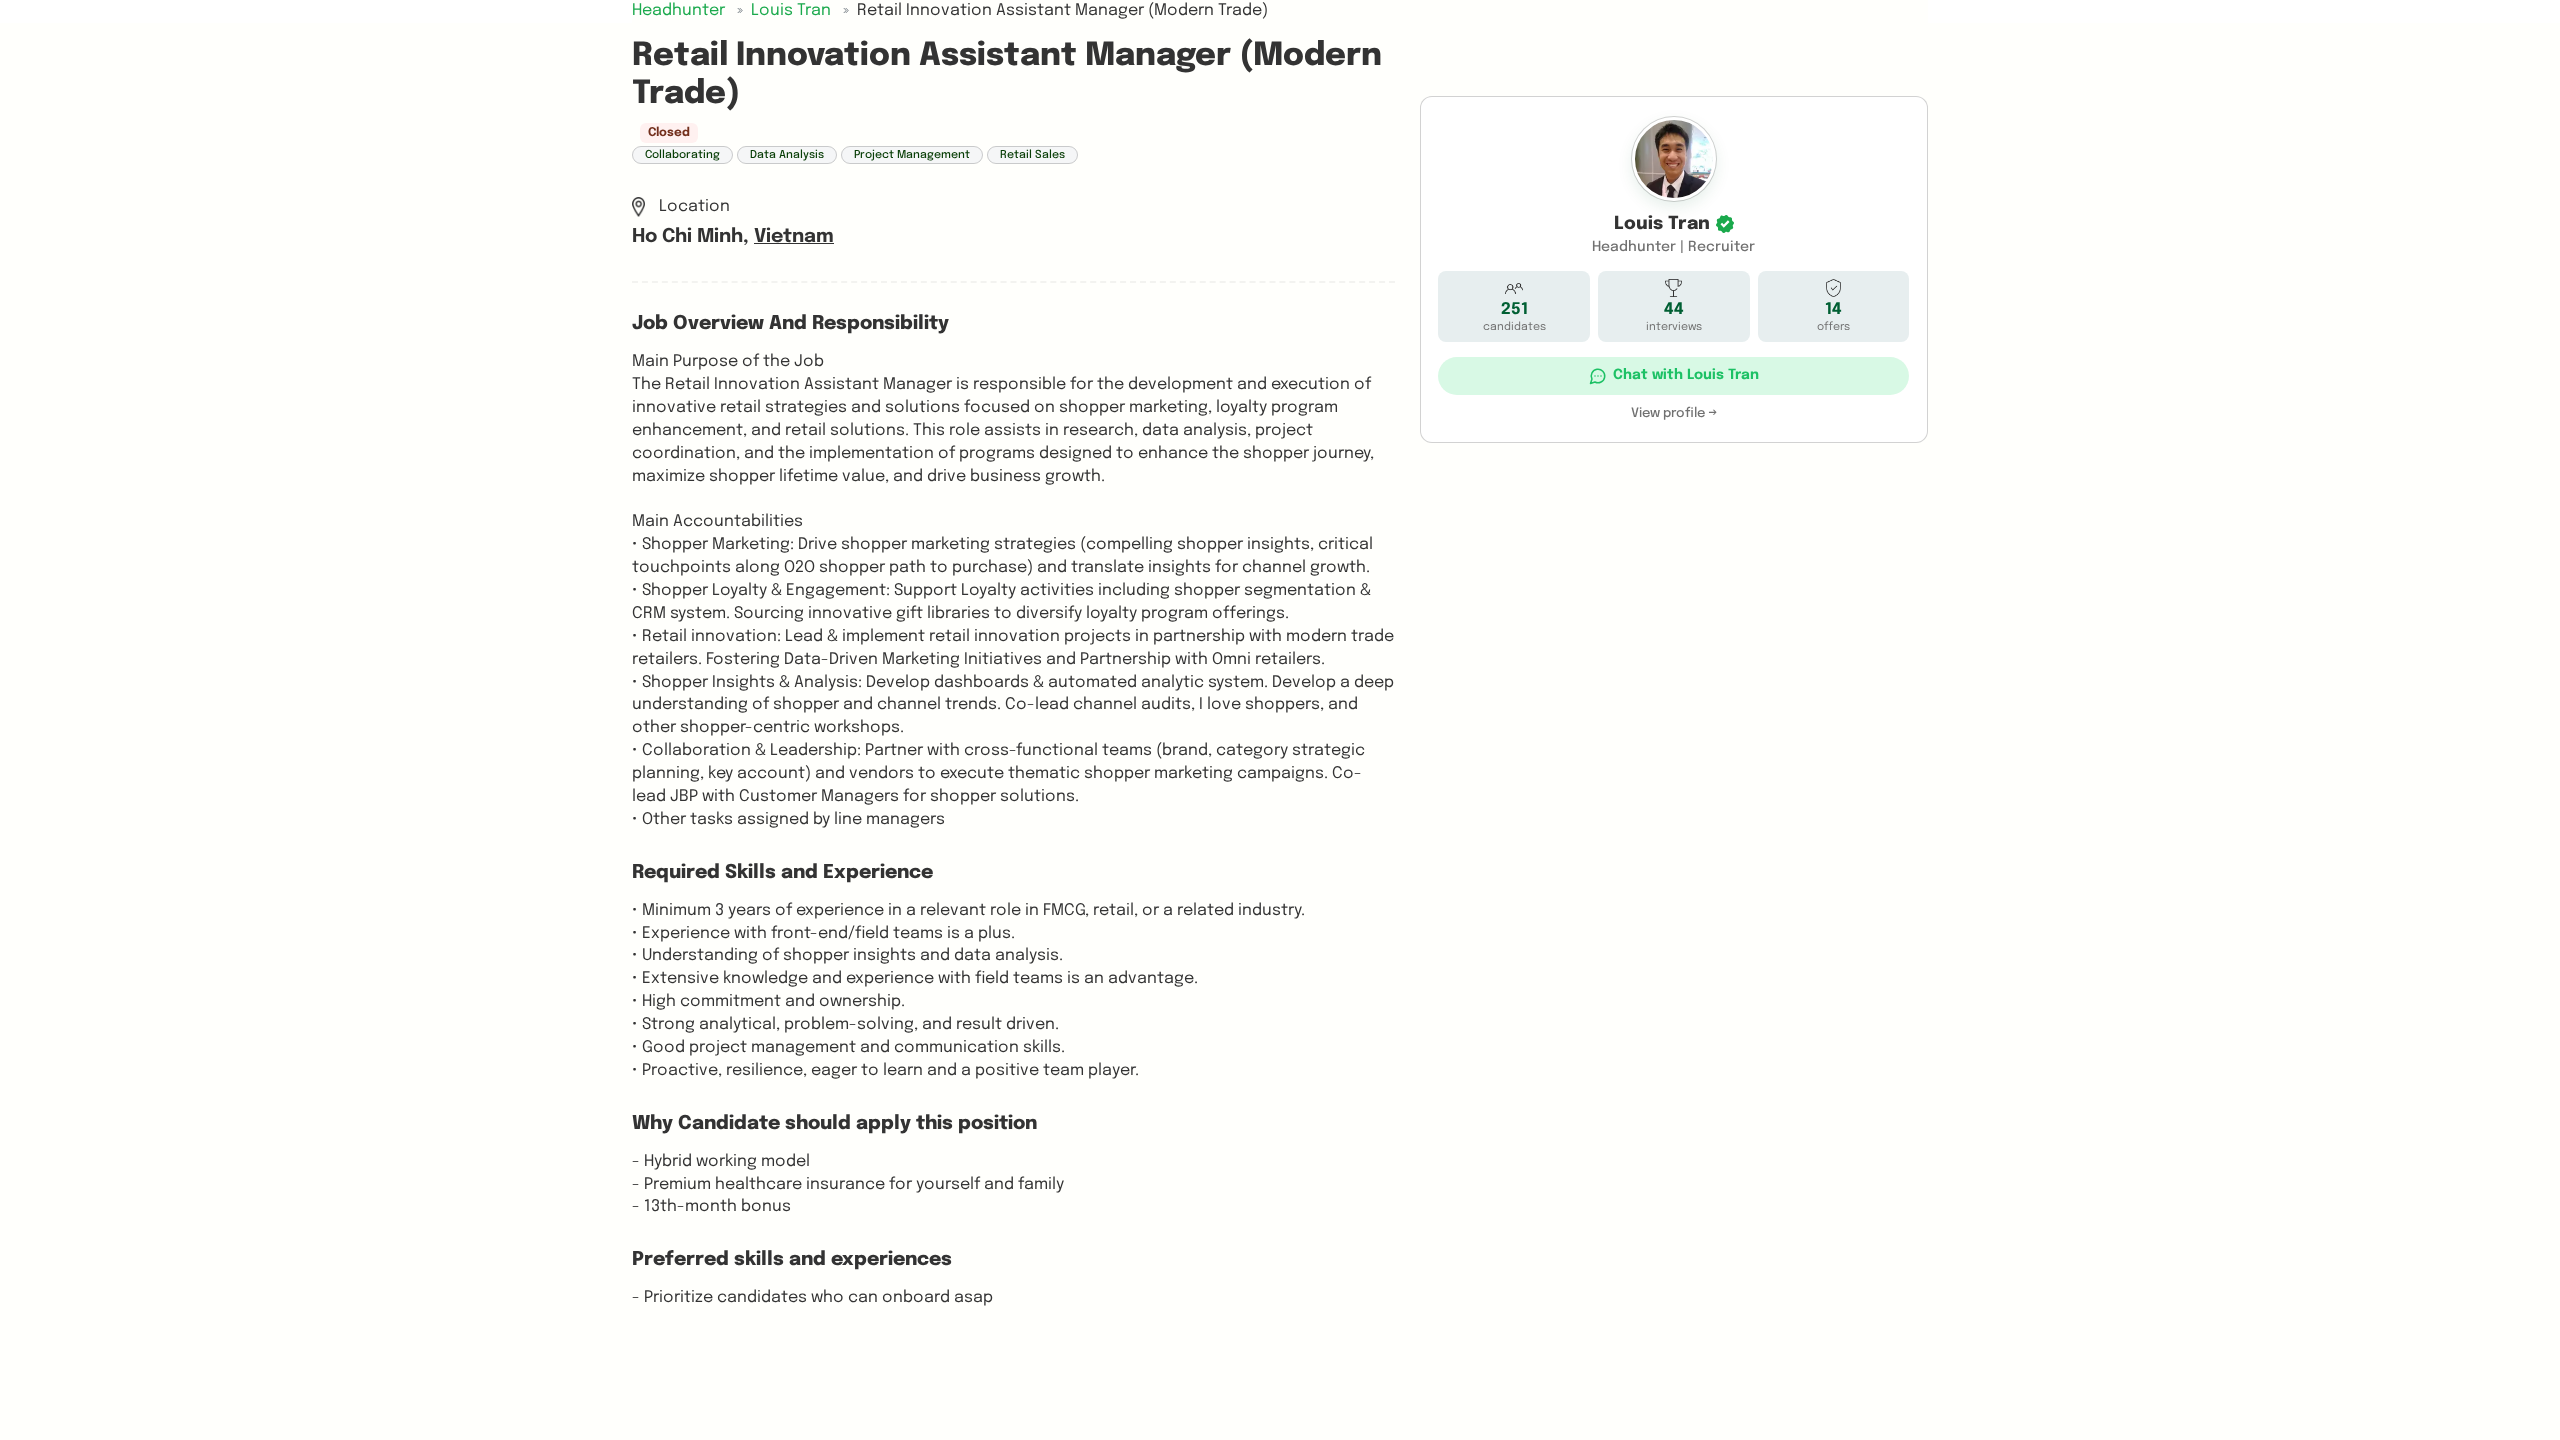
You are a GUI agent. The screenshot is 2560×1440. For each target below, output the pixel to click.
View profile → (1674, 413)
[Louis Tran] (1674, 159)
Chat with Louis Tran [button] (1686, 375)
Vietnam (794, 237)
